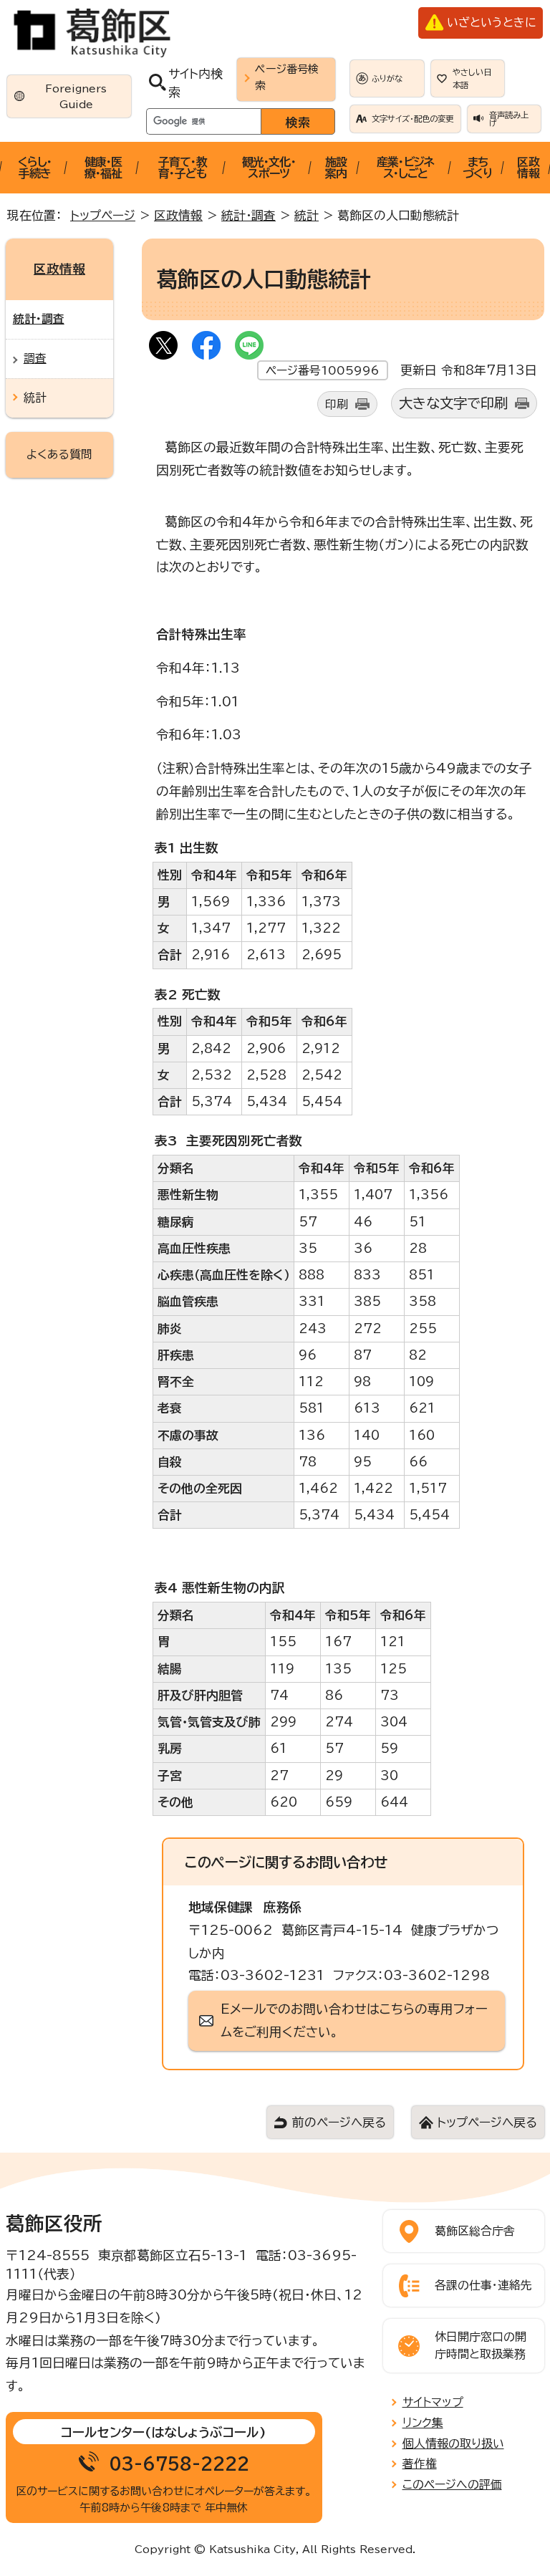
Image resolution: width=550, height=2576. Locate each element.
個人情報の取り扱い (453, 2443)
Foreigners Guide (76, 96)
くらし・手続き (35, 168)
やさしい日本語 (472, 78)
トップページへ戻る (487, 2122)
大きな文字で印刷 (453, 403)
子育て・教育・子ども (183, 168)
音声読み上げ (509, 119)
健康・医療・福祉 (103, 168)
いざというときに (491, 22)
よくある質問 (59, 454)
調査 (35, 358)
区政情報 (528, 168)
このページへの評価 (452, 2484)
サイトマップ (433, 2402)
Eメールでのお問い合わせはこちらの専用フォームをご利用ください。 (354, 2020)
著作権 (420, 2464)
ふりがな (387, 78)
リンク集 (423, 2423)
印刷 (337, 404)
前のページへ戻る (339, 2122)
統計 (307, 215)
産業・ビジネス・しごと (405, 168)
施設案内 (336, 168)
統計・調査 (249, 215)
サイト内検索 (196, 82)
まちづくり (478, 168)
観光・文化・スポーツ (269, 168)
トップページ (103, 215)
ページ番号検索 (287, 77)
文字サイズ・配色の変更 (412, 119)
